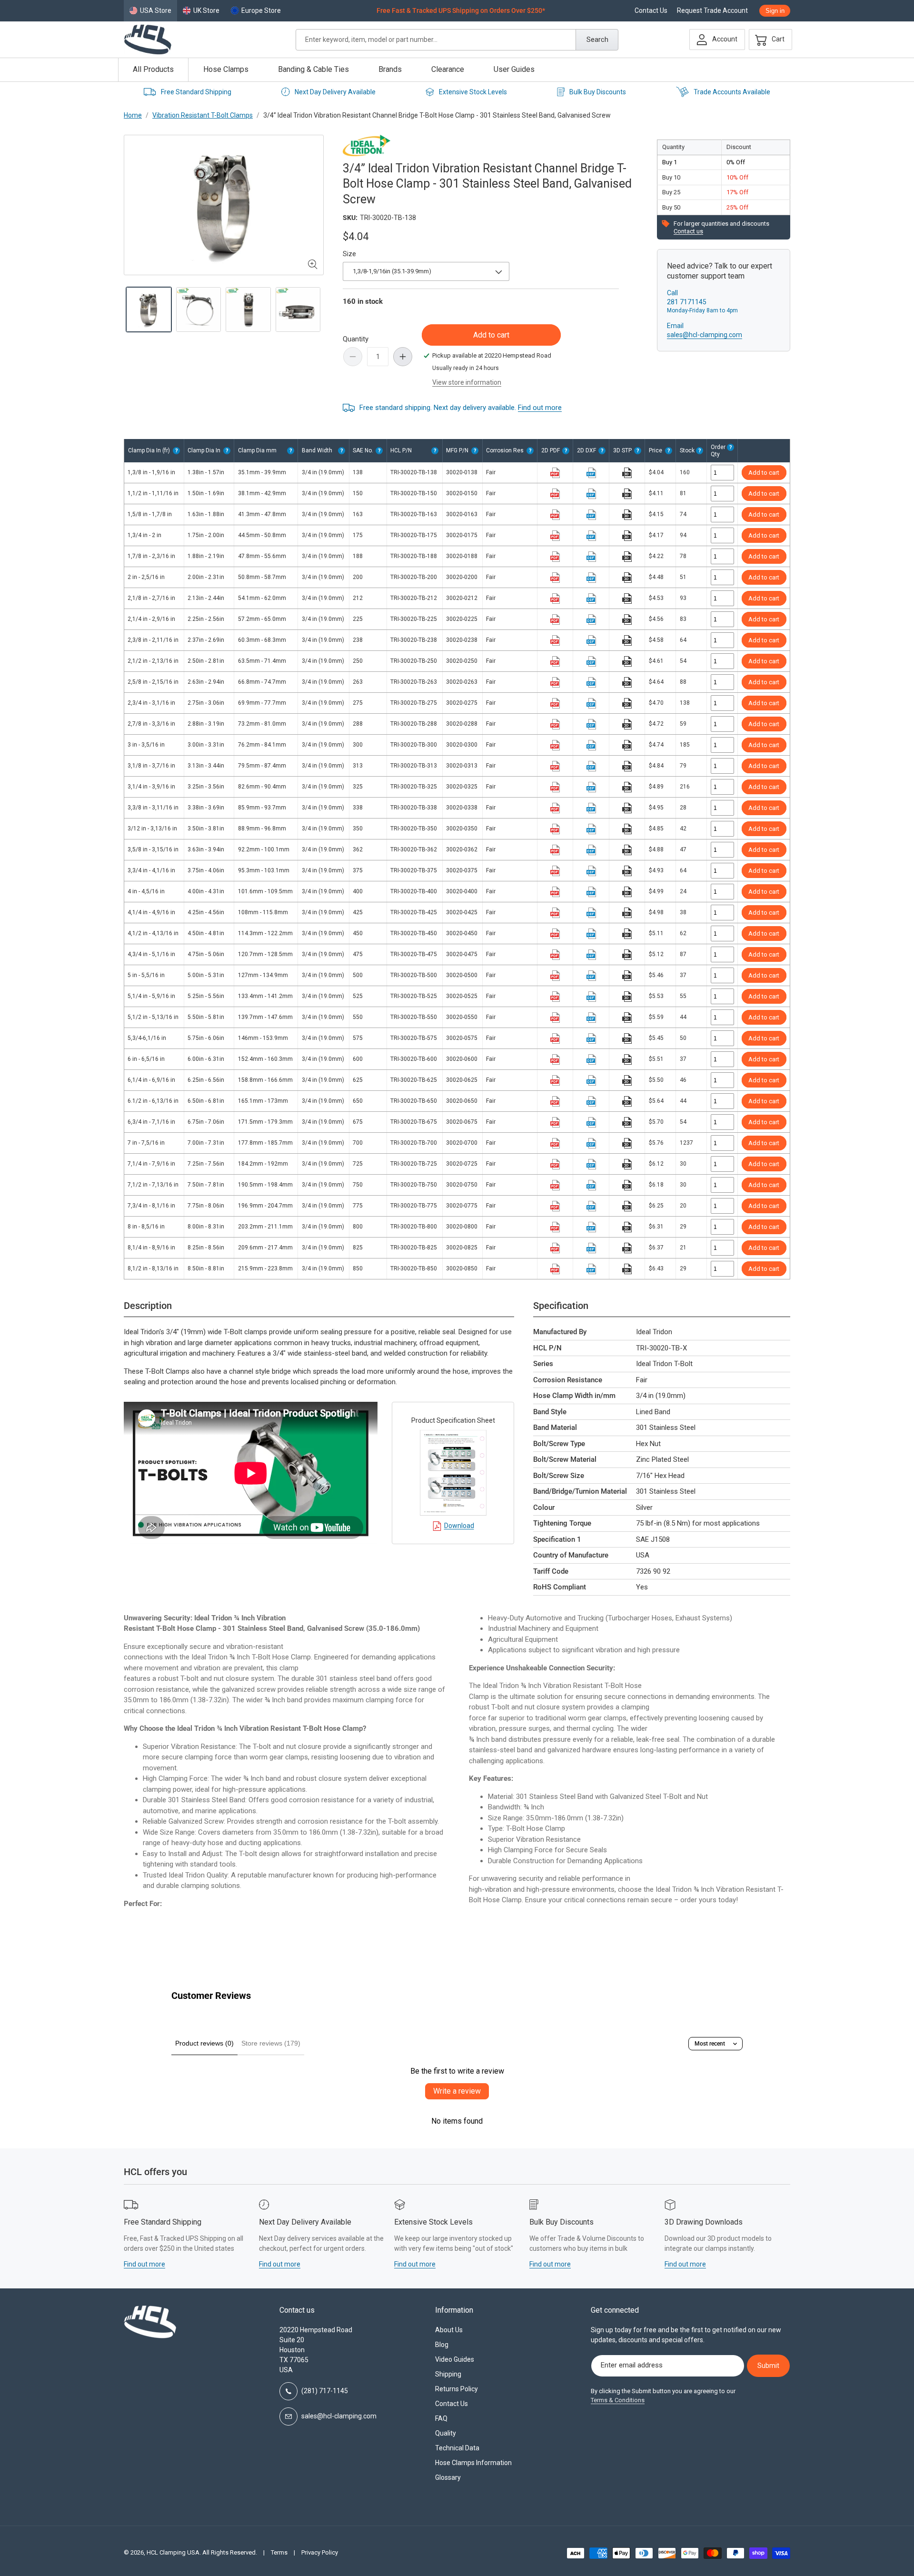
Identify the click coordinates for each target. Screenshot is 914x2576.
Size (349, 254)
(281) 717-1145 (325, 2391)
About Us (449, 2330)
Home (133, 115)
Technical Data (457, 2448)
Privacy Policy (320, 2552)
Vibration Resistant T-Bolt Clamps (203, 115)
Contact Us (651, 11)
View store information (467, 382)
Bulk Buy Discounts (598, 92)
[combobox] (457, 40)
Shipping (448, 2374)
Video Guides (455, 2359)
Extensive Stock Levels (473, 92)
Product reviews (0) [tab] (204, 2043)
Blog (442, 2345)
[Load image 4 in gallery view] (298, 310)
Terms (279, 2552)
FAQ (441, 2418)
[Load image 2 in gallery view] (199, 310)
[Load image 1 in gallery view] (149, 310)
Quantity (356, 339)
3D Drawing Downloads (704, 2222)
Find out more (540, 408)
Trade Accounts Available (732, 92)
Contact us (688, 231)
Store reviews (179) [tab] (271, 2043)
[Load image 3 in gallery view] (248, 310)
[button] (768, 40)
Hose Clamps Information (473, 2463)
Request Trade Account (712, 11)
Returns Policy (457, 2389)
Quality (446, 2433)
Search (597, 40)
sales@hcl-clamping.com (705, 335)
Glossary (448, 2477)
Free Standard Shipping (196, 92)
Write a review (457, 2091)
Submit (768, 2366)
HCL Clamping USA (173, 2552)
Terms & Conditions (618, 2400)
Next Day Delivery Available (335, 92)
